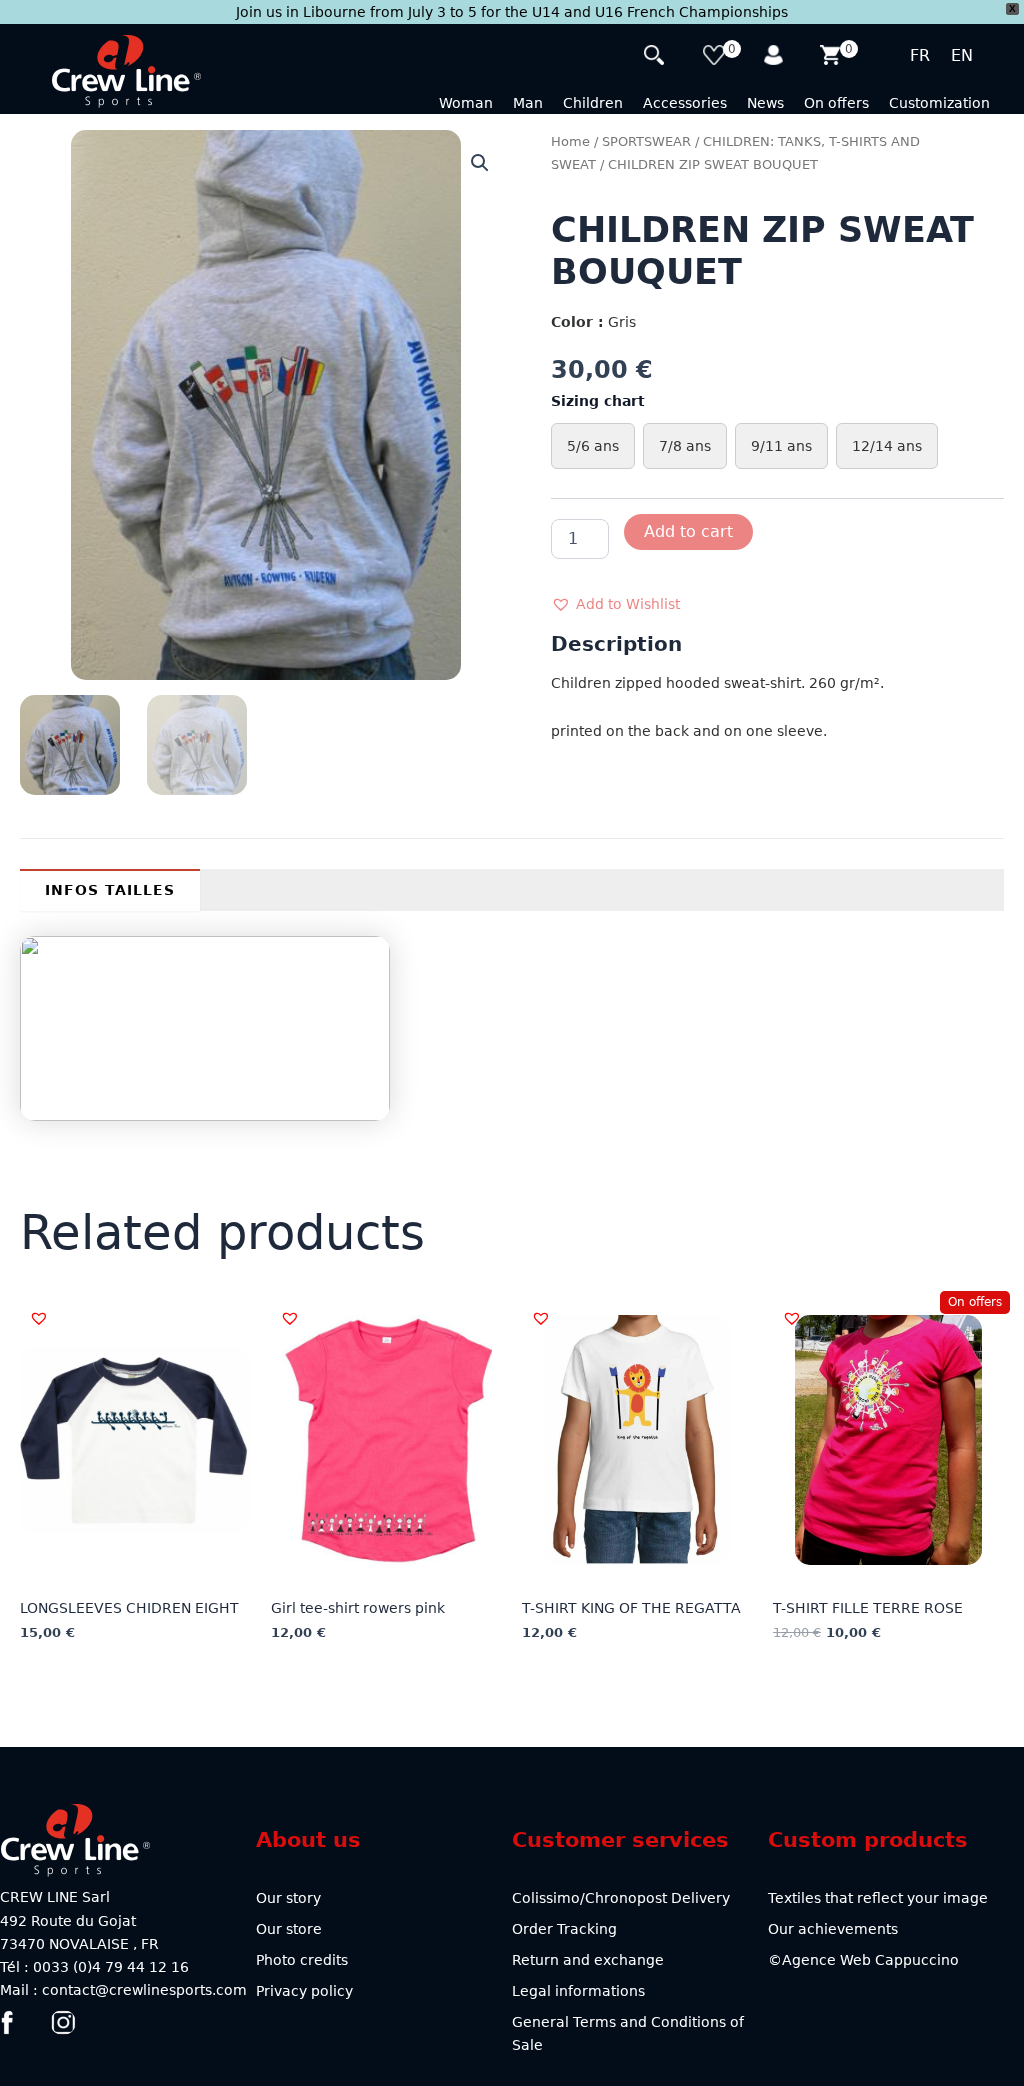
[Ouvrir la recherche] (656, 57)
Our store (289, 1929)
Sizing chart (598, 401)
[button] (480, 163)
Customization (939, 103)
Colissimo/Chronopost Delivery (621, 1898)
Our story (288, 1898)
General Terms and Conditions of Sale (628, 2033)
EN (962, 55)
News (765, 103)
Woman (466, 103)
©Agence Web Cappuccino (863, 1960)
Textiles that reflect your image (878, 1898)
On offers (836, 103)
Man (528, 103)
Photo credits (302, 1960)
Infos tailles (110, 890)
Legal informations (578, 1991)
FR (920, 55)
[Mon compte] (775, 57)
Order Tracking (564, 1929)
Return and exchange (588, 1960)
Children (593, 103)
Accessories (685, 103)
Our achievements (833, 1929)
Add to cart (688, 531)
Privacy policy (304, 1991)
